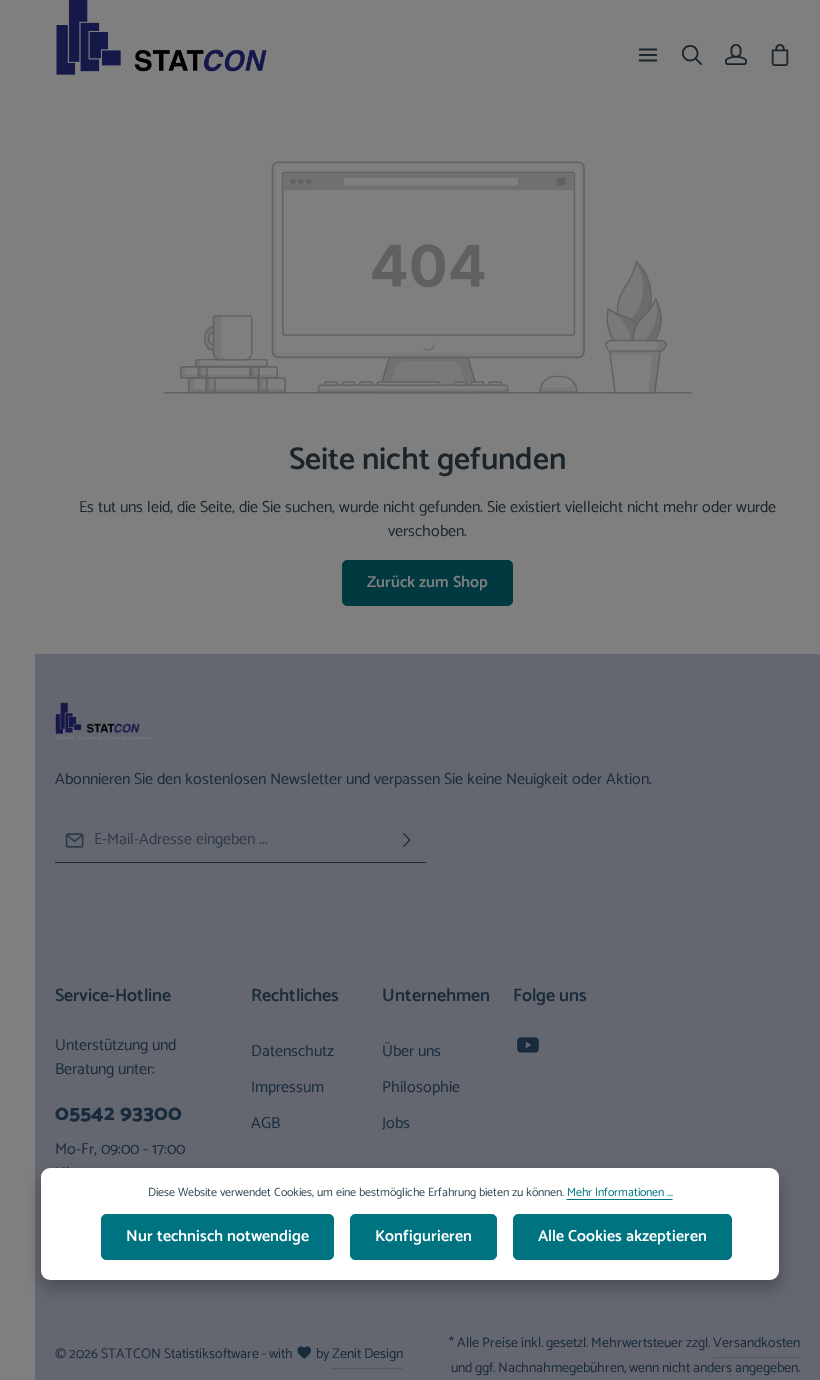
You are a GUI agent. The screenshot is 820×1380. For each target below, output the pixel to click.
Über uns (411, 1051)
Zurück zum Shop (427, 582)
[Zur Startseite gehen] (179, 55)
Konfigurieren (423, 1236)
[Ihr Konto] (736, 55)
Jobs (396, 1123)
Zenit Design (367, 1354)
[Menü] (648, 55)
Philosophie (421, 1087)
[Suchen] (692, 55)
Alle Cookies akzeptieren (622, 1236)
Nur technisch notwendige (217, 1236)
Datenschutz (292, 1051)
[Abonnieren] (407, 840)
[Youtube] (528, 1051)
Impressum (287, 1087)
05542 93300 (118, 1114)
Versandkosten (756, 1343)
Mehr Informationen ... (620, 1193)
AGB (265, 1123)
